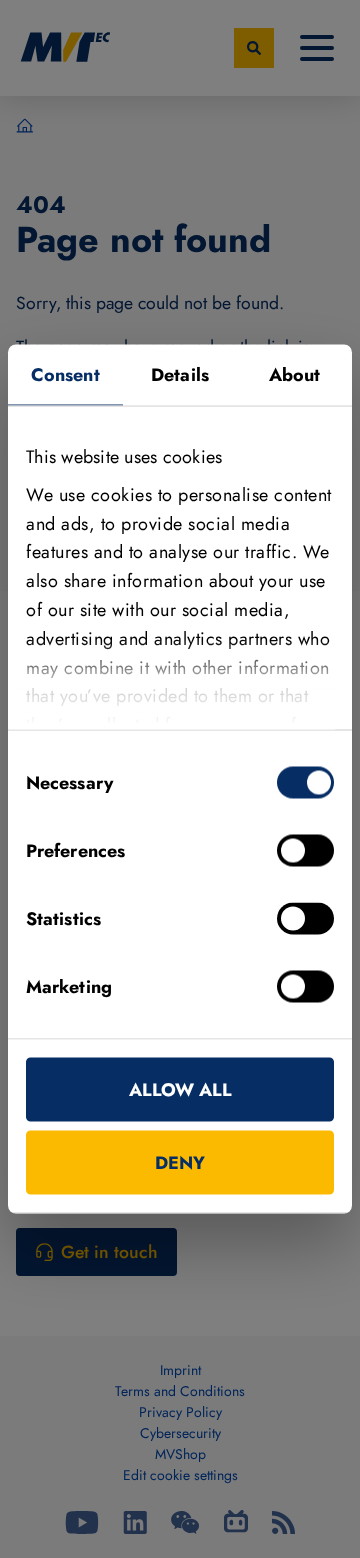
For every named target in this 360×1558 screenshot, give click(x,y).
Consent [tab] (65, 375)
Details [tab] (180, 375)
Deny (180, 1163)
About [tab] (295, 375)
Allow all (180, 1090)
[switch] (305, 851)
